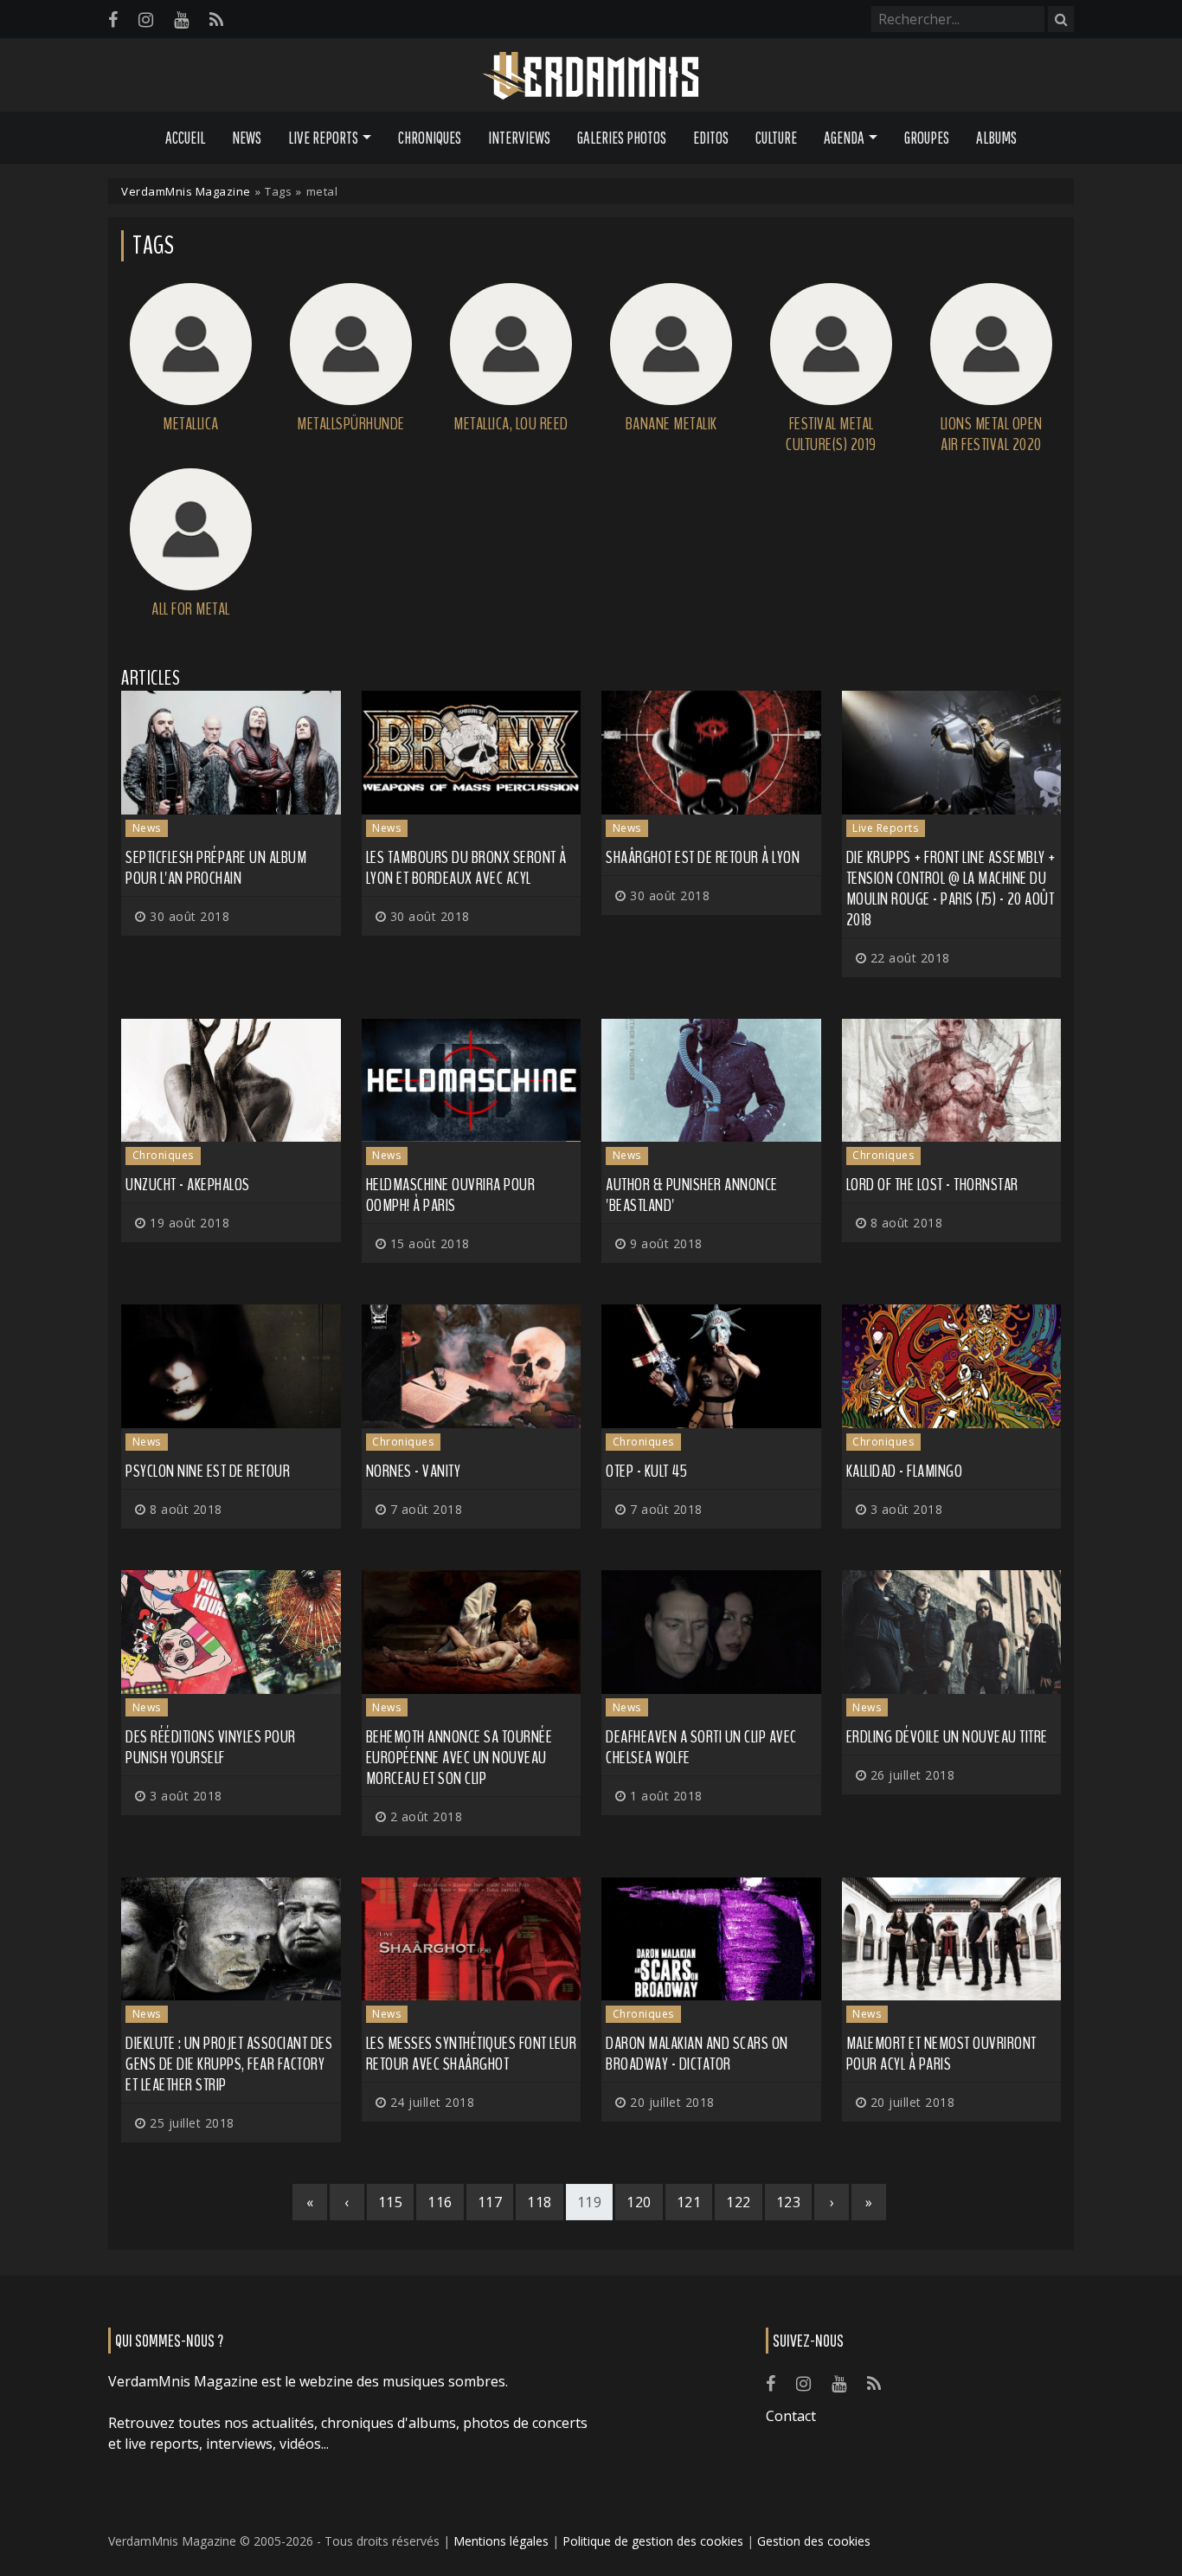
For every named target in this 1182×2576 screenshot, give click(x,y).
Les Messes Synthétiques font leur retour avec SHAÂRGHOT (472, 2054)
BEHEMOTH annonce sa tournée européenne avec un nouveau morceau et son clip (459, 1758)
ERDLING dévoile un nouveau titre (947, 1737)
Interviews (519, 138)
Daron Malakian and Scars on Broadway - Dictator (697, 2054)
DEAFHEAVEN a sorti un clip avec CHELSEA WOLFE (701, 1747)
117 (490, 2202)
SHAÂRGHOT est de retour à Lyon (703, 857)
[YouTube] (181, 19)
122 (739, 2202)
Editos (711, 138)
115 (391, 2202)
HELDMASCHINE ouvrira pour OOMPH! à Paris (451, 1195)
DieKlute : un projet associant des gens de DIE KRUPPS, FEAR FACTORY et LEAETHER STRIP (229, 2064)
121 (689, 2202)
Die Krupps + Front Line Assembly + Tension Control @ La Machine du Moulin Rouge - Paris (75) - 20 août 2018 (951, 889)
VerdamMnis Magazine (186, 191)
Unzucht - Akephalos (188, 1185)
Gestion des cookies (814, 2541)
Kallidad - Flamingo (905, 1471)
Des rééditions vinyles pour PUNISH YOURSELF (211, 1747)
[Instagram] (146, 19)
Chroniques (430, 138)
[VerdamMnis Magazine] (591, 76)
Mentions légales (501, 2541)
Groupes (927, 138)
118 (540, 2202)
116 (440, 2202)
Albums (996, 138)
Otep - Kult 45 (646, 1471)
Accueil (185, 138)
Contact (791, 2416)
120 (639, 2202)
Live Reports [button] (323, 138)
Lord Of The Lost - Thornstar (932, 1185)
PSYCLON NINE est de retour (208, 1471)
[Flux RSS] (216, 19)
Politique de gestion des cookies (653, 2541)
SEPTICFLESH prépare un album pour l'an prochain (216, 868)
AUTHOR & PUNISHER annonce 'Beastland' (692, 1195)
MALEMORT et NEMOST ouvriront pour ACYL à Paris (941, 2054)
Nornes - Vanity (414, 1471)
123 (789, 2202)
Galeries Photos (622, 138)
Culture (776, 138)
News (247, 138)
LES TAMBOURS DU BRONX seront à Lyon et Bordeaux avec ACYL (466, 868)
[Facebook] (113, 19)
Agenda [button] (844, 138)
